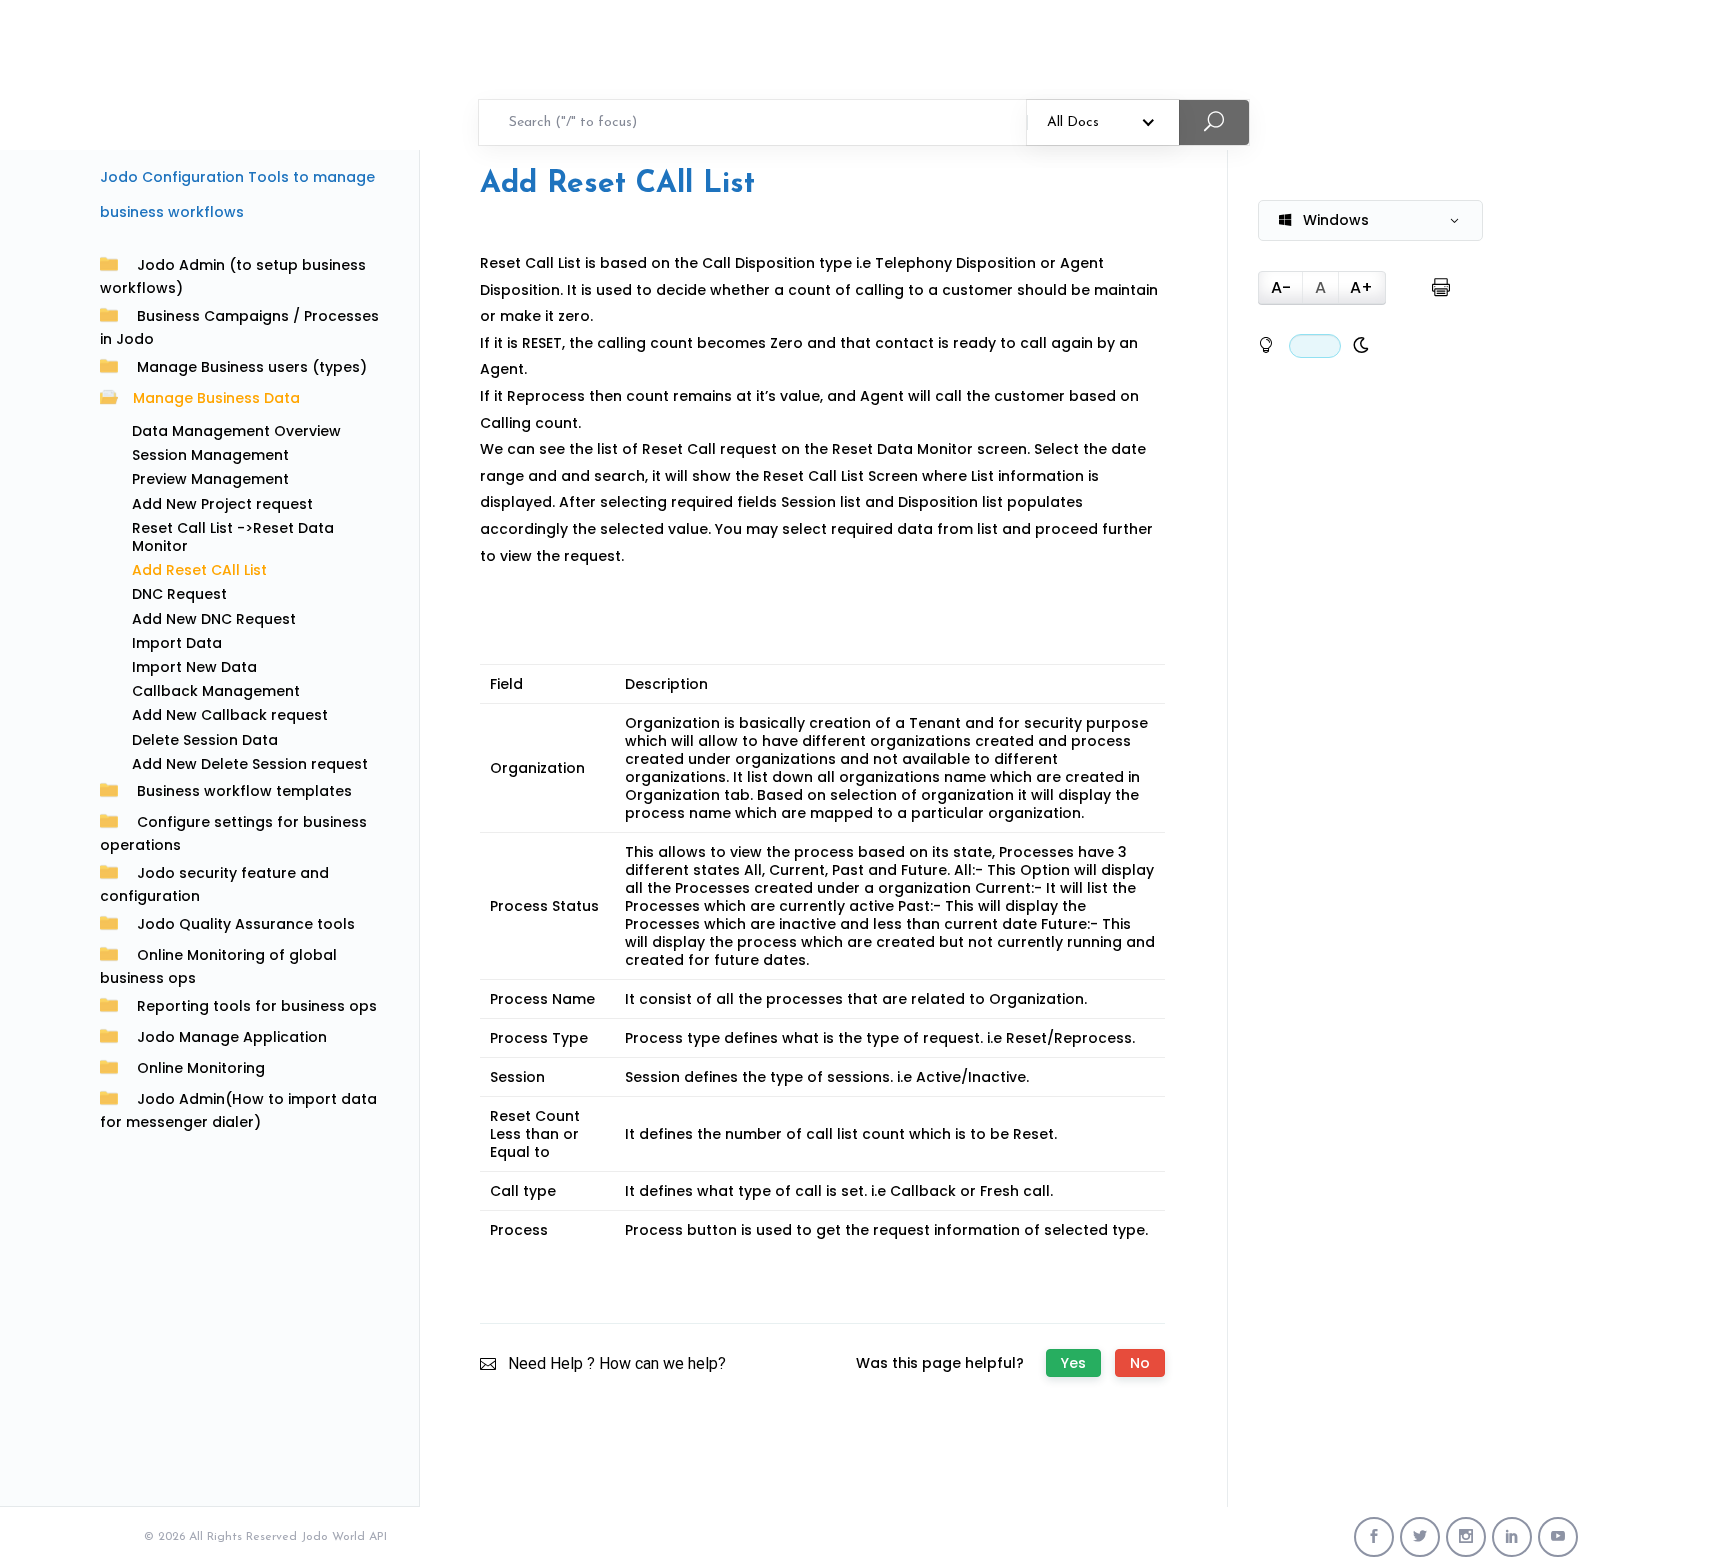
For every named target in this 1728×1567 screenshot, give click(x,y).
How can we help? (662, 1363)
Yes (1073, 1363)
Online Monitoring (201, 1068)
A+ (1361, 287)
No (1140, 1363)
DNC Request (179, 594)
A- (1281, 287)
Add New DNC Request (214, 619)
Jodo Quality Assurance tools (246, 924)
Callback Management (216, 691)
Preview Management (210, 479)
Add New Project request (222, 504)
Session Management (210, 455)
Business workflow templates (244, 791)
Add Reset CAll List (199, 570)
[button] (1370, 220)
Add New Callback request (230, 715)
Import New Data (194, 667)
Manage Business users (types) (252, 367)
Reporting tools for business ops (257, 1006)
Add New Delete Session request (250, 764)
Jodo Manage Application (232, 1037)
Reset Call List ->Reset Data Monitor (233, 537)
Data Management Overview (236, 431)
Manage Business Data (216, 398)
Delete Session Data (205, 740)
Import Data (177, 643)
